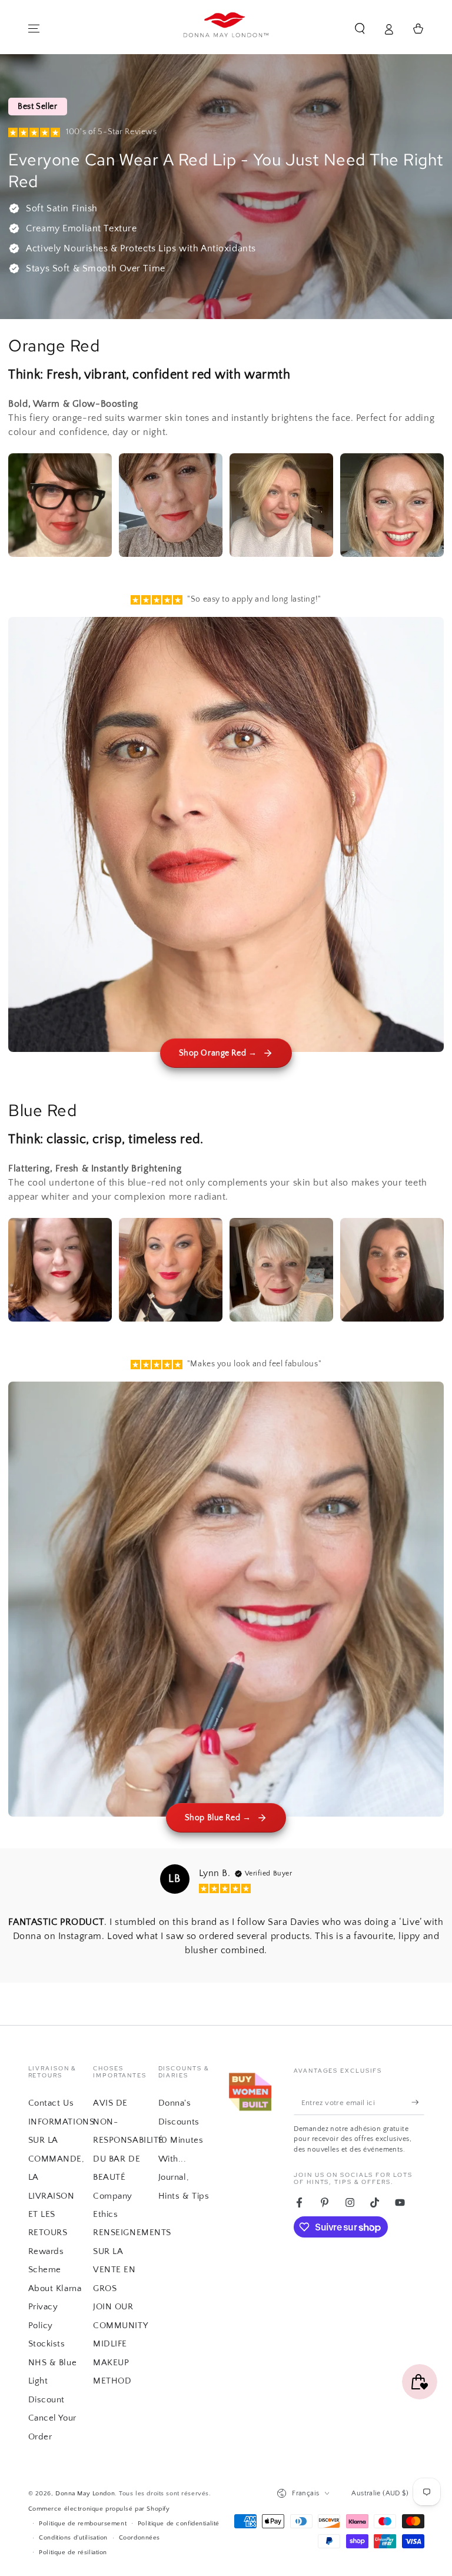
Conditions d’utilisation (73, 2537)
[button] (360, 29)
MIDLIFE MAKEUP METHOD (112, 2362)
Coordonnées (139, 2537)
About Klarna (55, 2288)
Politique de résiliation (73, 2552)
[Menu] (34, 29)
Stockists (47, 2344)
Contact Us (51, 2103)
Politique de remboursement (83, 2523)
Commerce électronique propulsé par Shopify (99, 2509)
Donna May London (85, 2493)
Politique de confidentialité (179, 2523)
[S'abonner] (418, 2103)
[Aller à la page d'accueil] (226, 29)
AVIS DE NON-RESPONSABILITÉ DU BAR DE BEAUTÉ (128, 2140)
